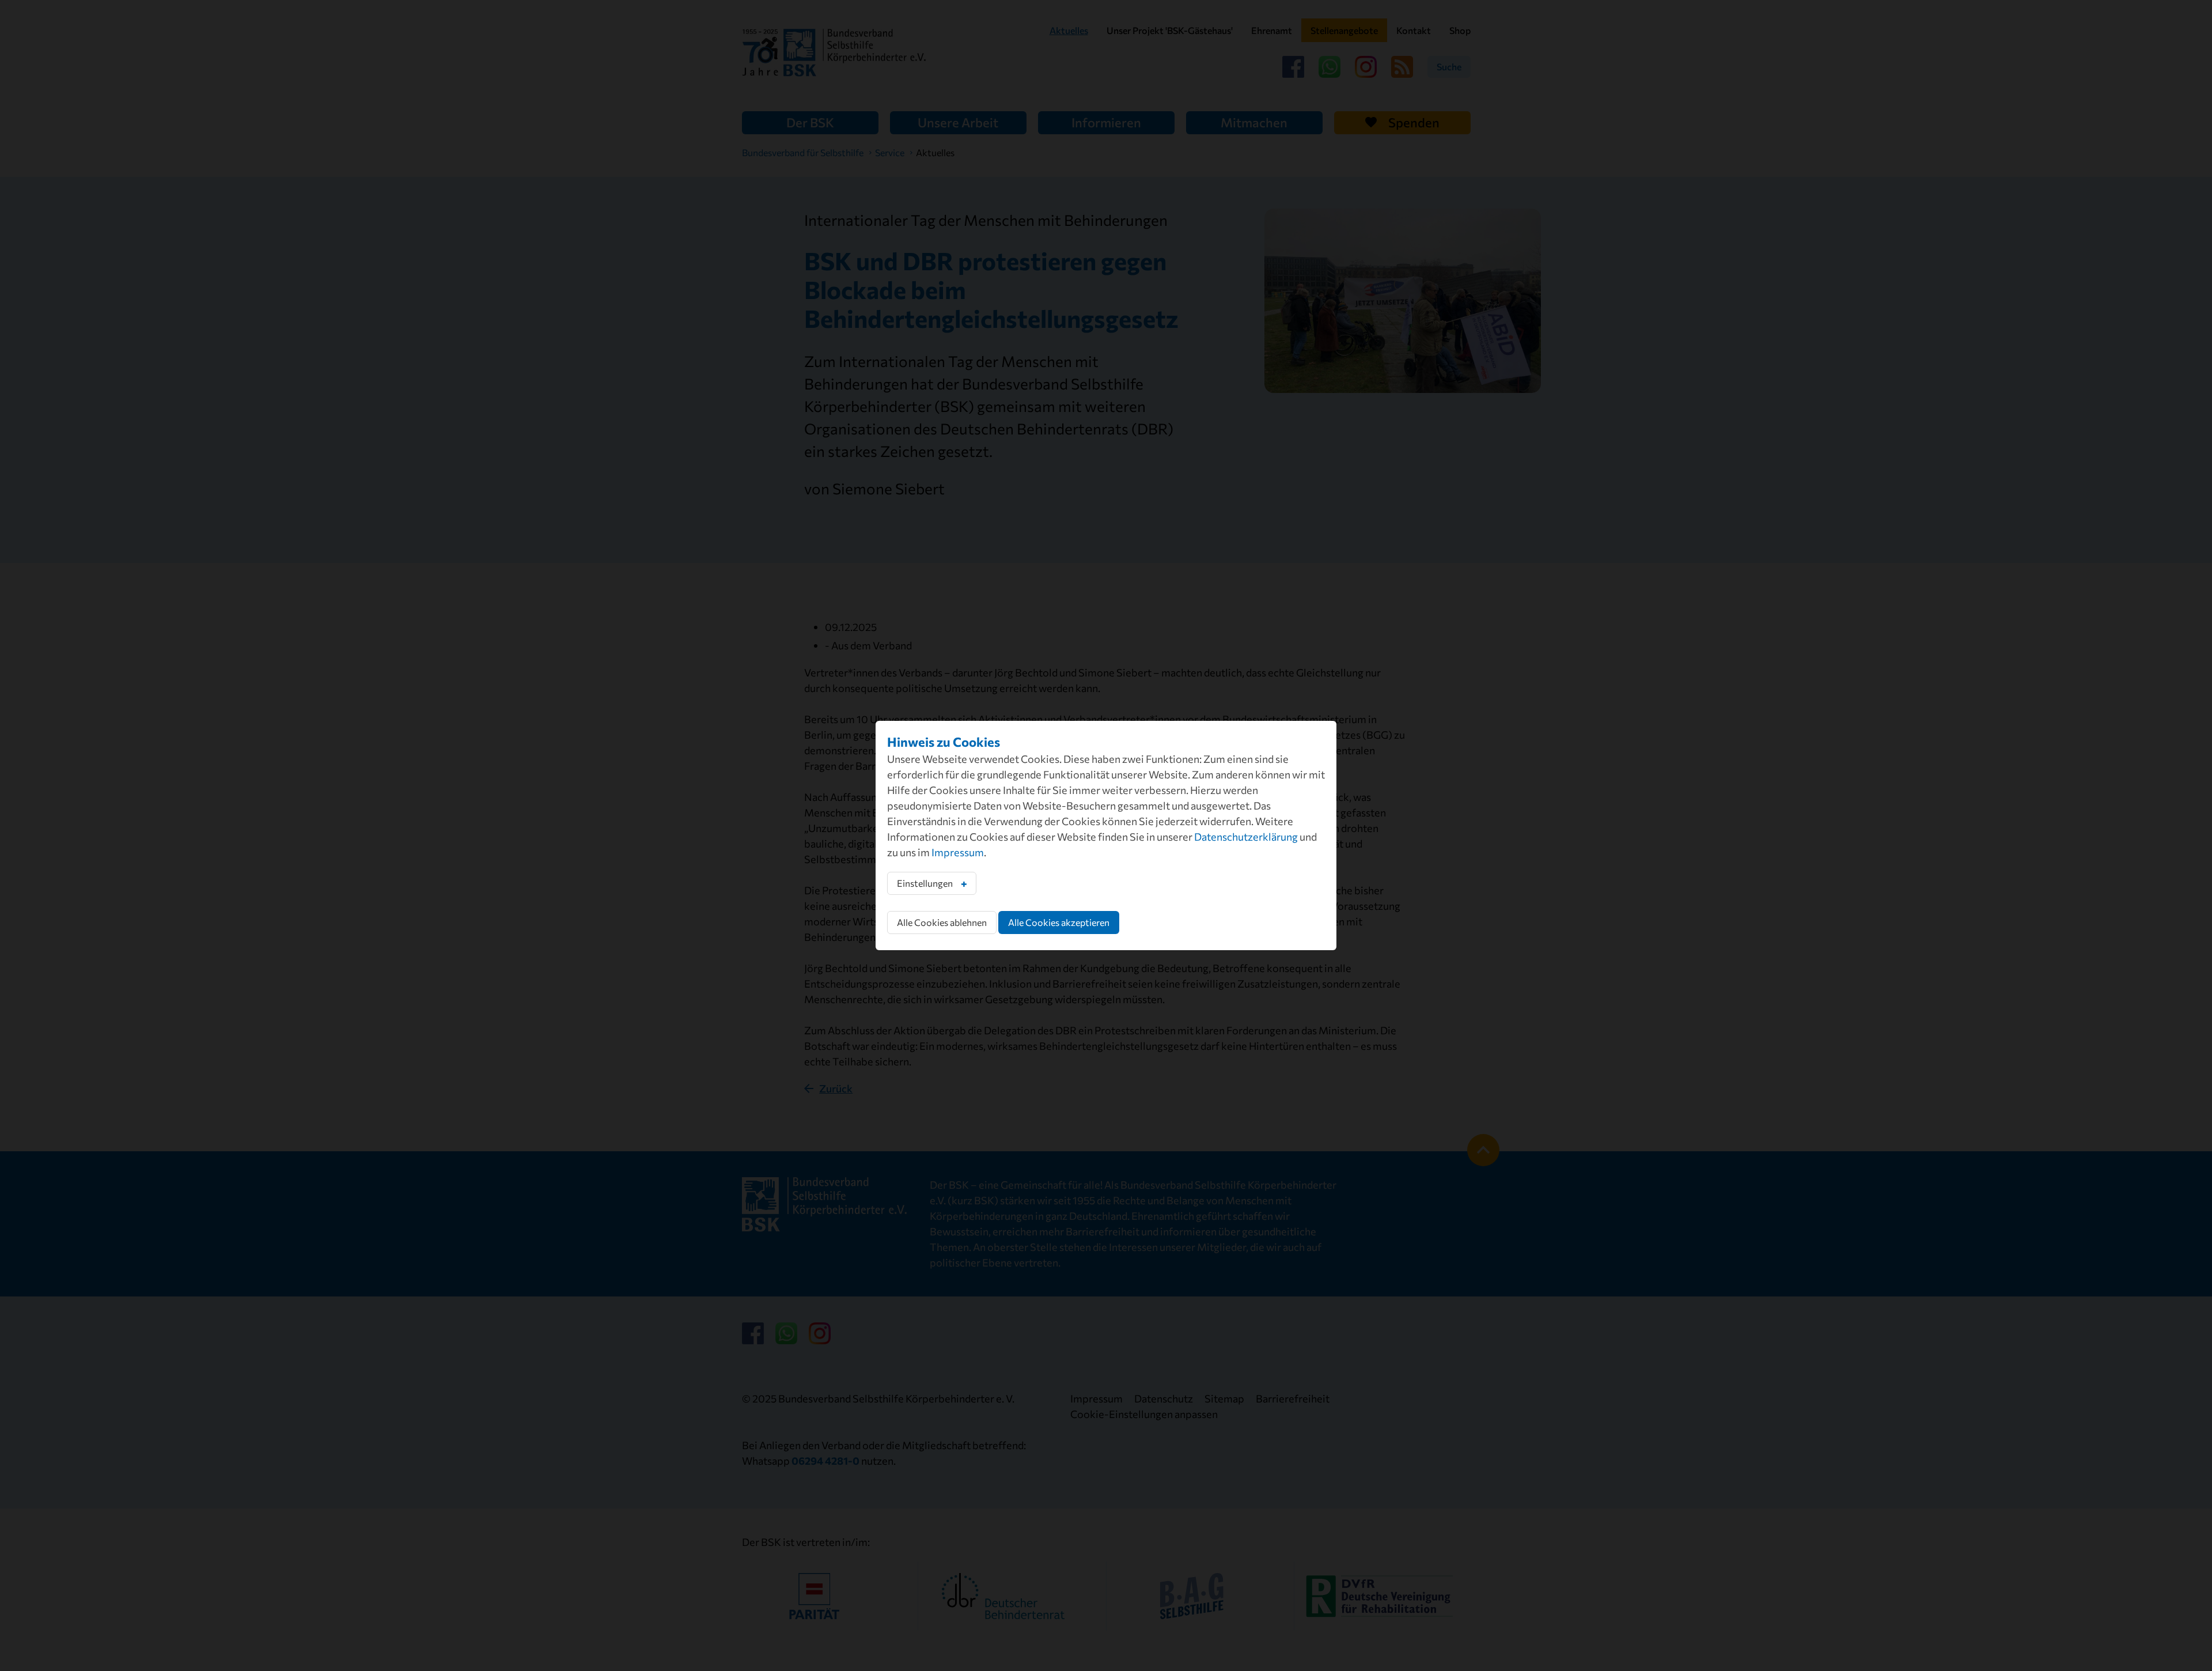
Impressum (958, 852)
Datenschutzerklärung (1246, 837)
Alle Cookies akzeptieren (1059, 922)
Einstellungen (925, 883)
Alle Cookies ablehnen (942, 922)
